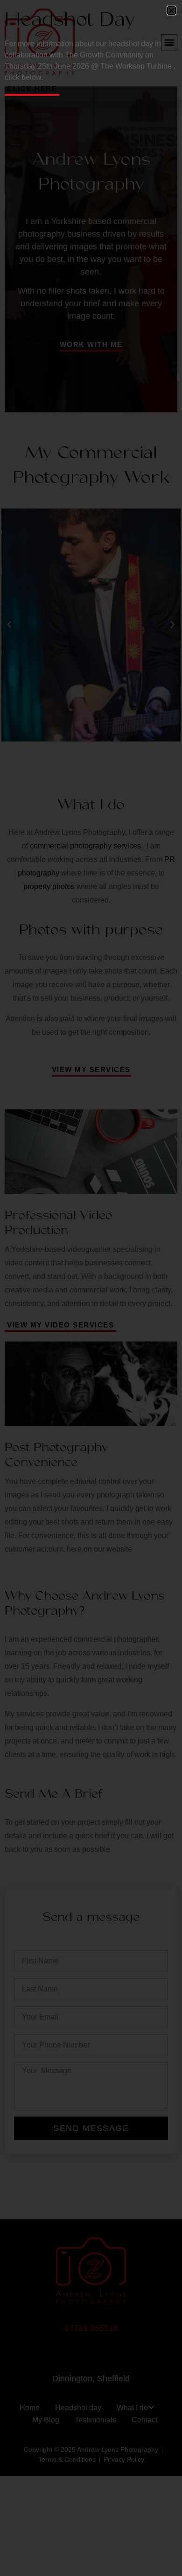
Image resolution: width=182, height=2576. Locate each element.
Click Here (32, 88)
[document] (91, 1288)
